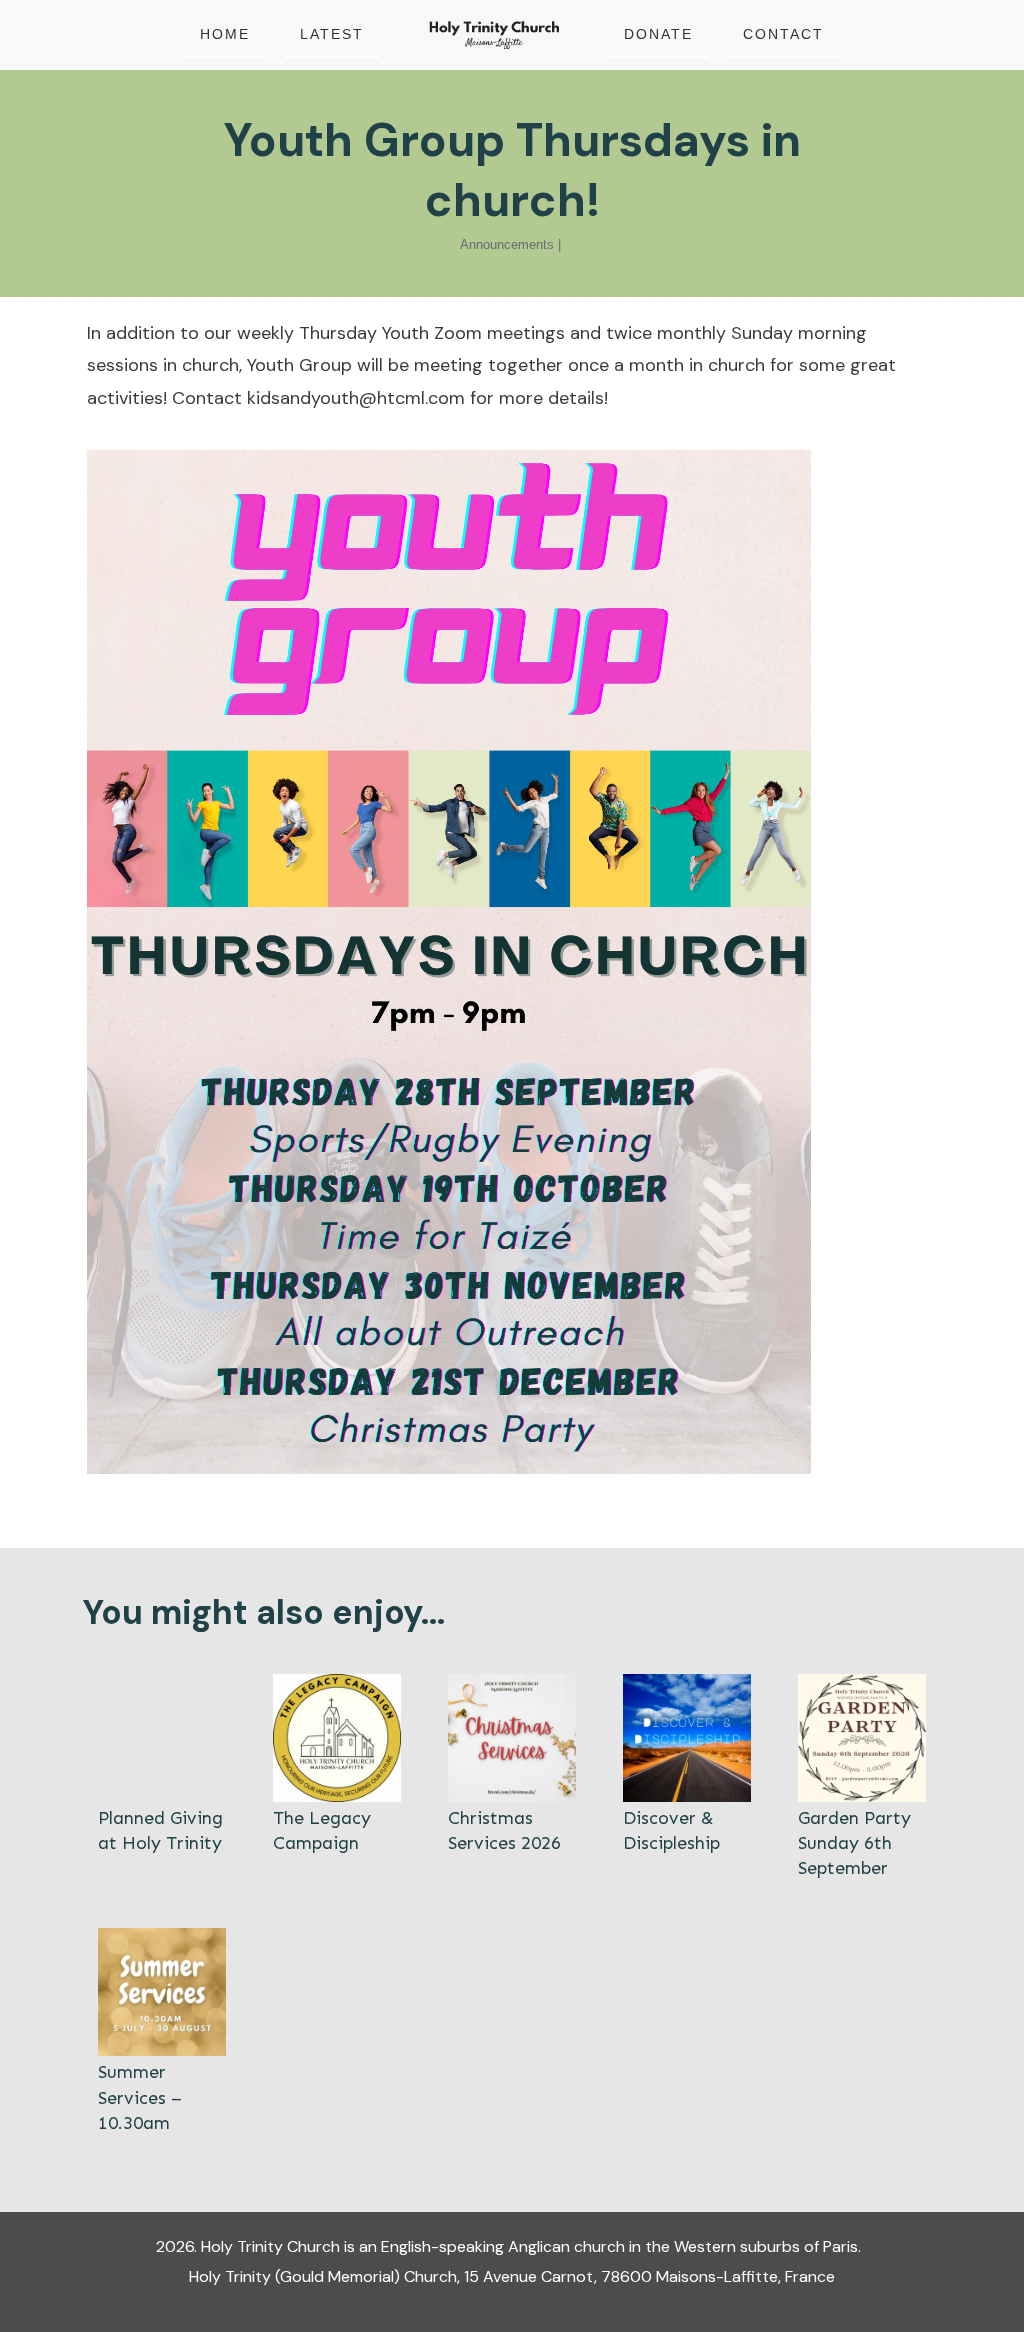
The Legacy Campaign (337, 1778)
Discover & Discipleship (687, 1778)
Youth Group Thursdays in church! (512, 170)
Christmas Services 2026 (512, 1778)
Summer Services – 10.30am (162, 2032)
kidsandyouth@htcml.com (356, 398)
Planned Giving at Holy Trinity (162, 1778)
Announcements (507, 244)
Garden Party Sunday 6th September (862, 1778)
